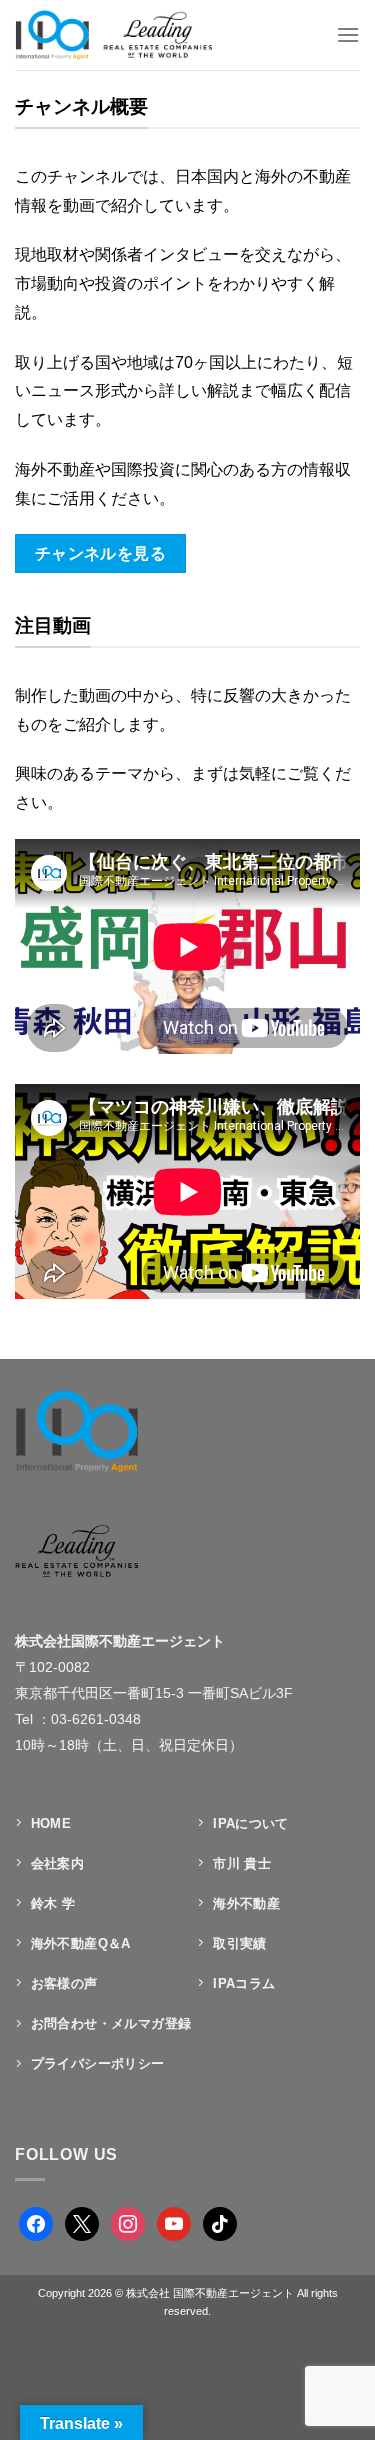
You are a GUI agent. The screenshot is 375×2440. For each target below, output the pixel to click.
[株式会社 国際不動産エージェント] (133, 35)
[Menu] (348, 34)
